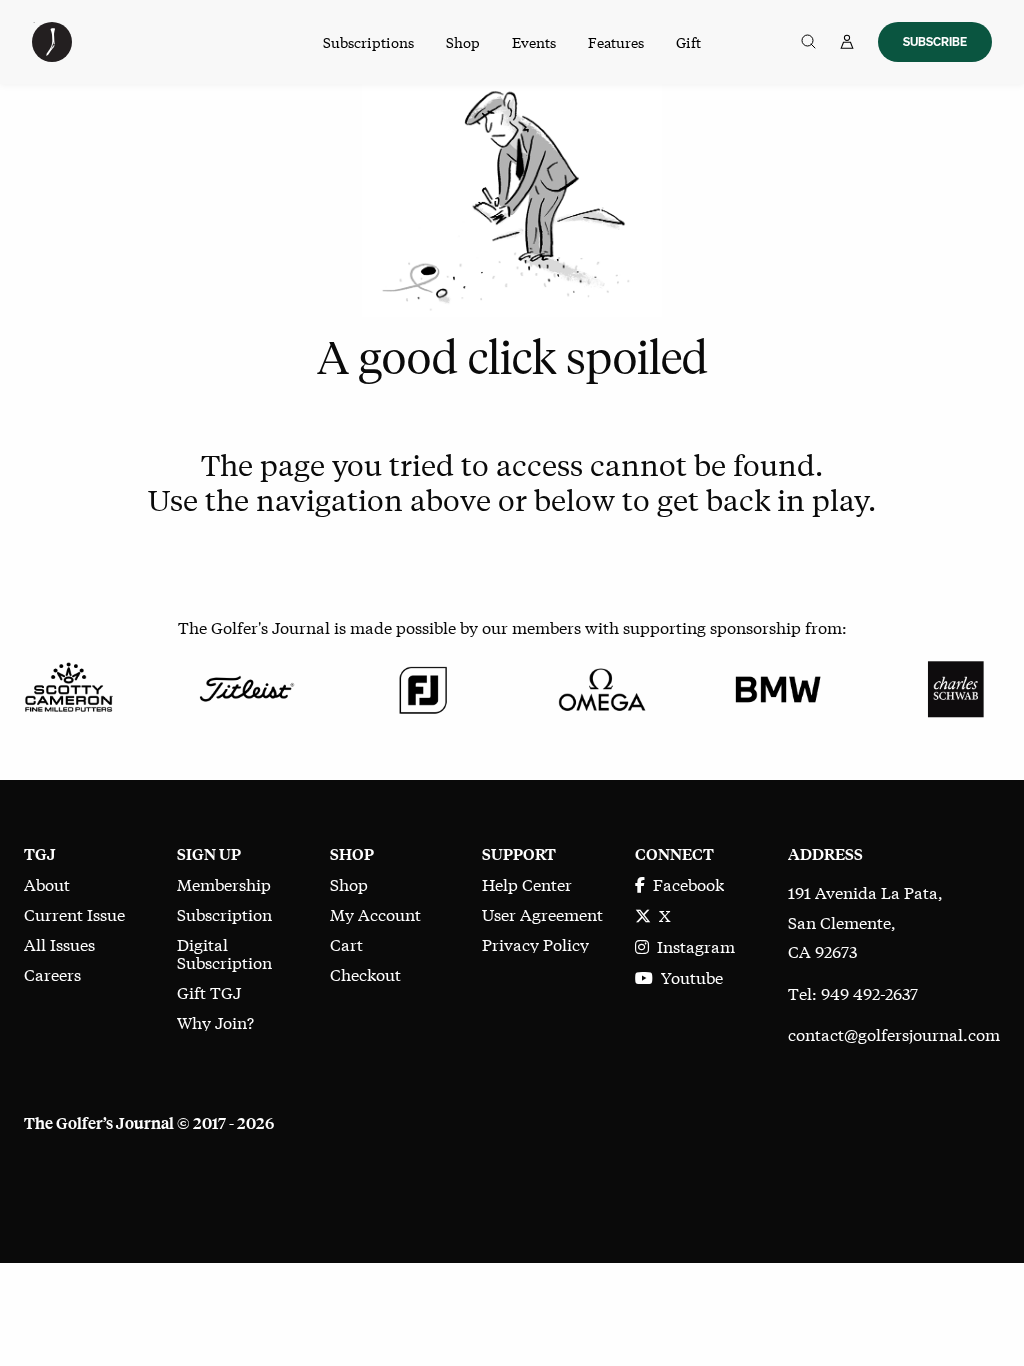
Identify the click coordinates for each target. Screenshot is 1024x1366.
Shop (463, 42)
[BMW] (777, 686)
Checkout (365, 973)
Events (534, 42)
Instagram (692, 945)
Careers (52, 973)
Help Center (527, 883)
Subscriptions (368, 42)
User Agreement (542, 913)
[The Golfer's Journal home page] (52, 54)
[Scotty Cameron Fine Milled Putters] (68, 686)
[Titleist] (245, 686)
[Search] (808, 42)
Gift (688, 42)
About (47, 883)
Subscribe (935, 41)
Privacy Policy (535, 943)
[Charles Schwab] (955, 686)
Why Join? (215, 1021)
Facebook (684, 883)
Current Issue (74, 913)
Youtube (688, 976)
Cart (346, 943)
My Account (375, 913)
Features (616, 42)
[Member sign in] (847, 42)
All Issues (59, 943)
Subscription (224, 913)
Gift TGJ (209, 991)
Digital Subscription (224, 952)
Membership (224, 883)
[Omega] (600, 686)
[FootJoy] (423, 686)
